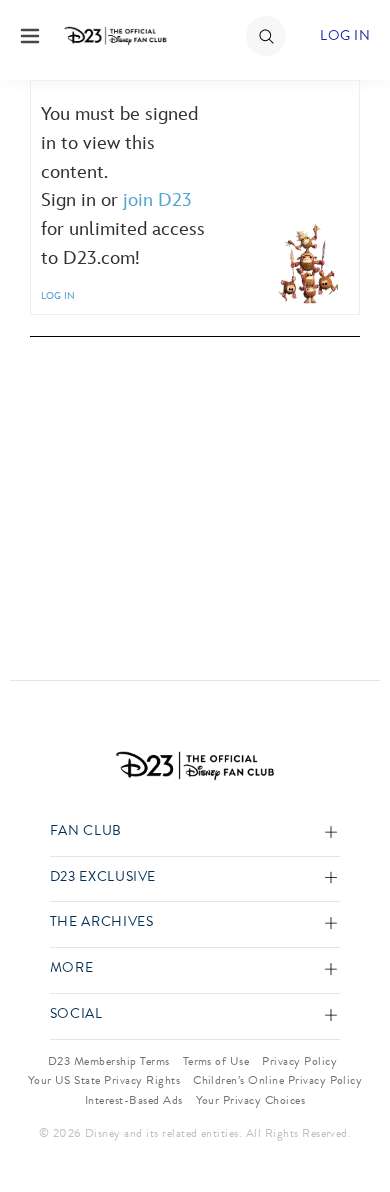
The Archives (102, 922)
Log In (345, 35)
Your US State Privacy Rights (104, 1080)
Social (76, 1014)
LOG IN (58, 296)
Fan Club (86, 831)
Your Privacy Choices (251, 1100)
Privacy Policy (299, 1061)
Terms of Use (216, 1061)
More (72, 968)
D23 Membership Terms (109, 1061)
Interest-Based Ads (134, 1100)
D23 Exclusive (103, 877)
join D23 (157, 200)
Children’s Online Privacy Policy (277, 1080)
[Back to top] (351, 1125)
